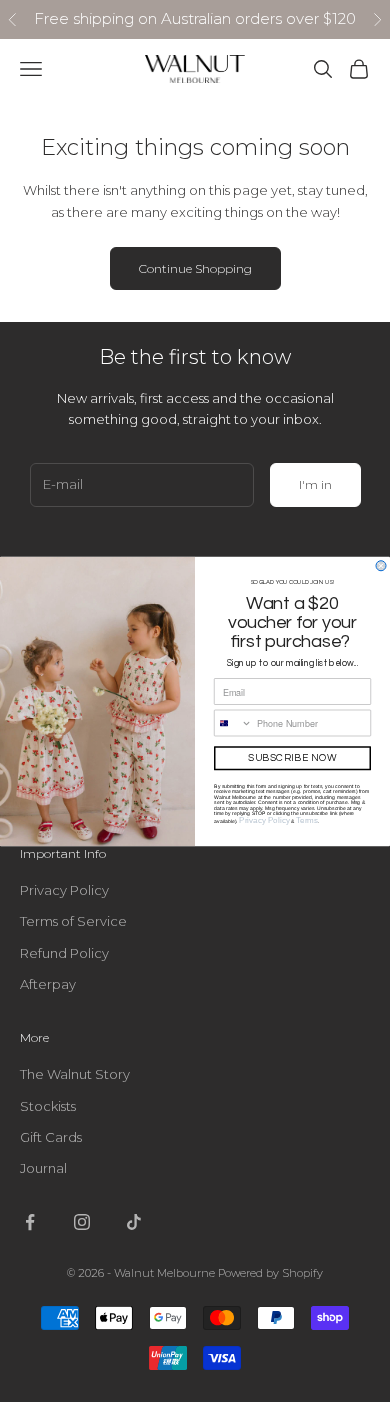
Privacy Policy (264, 820)
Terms (307, 820)
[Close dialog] (381, 565)
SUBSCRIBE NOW (292, 758)
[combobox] (234, 723)
